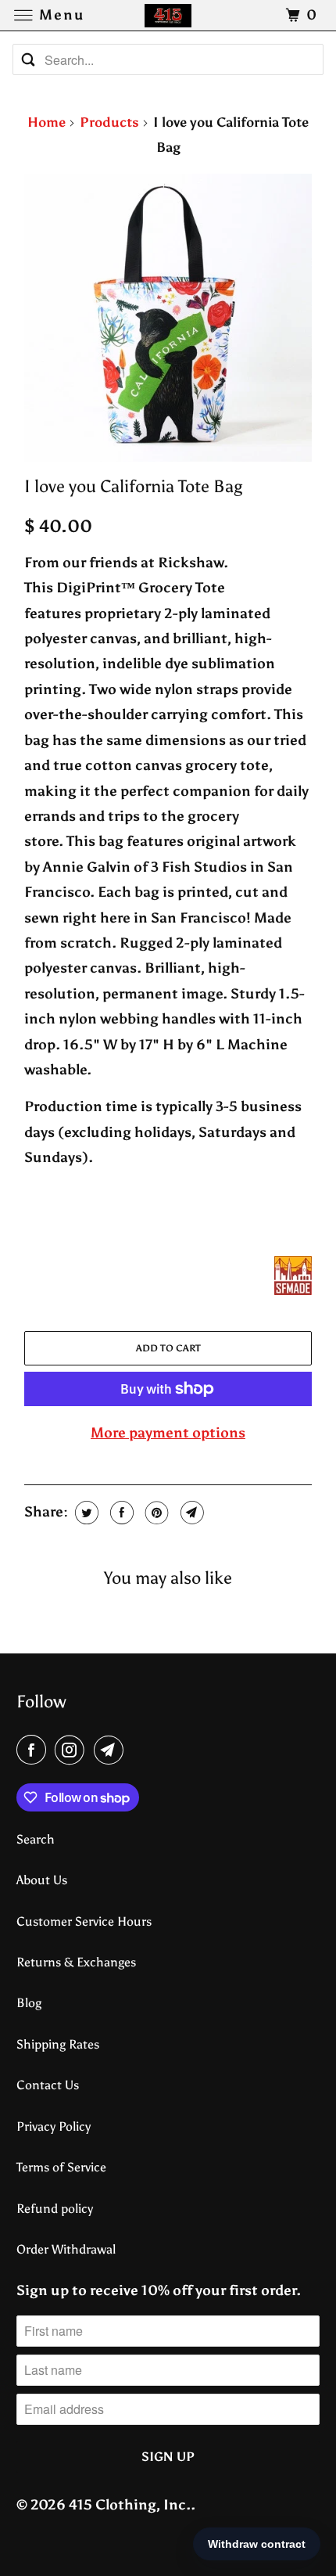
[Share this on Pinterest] (155, 1513)
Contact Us (48, 2085)
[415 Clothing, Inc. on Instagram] (73, 1750)
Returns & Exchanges (76, 1962)
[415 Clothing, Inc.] (168, 15)
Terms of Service (61, 2167)
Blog (29, 2003)
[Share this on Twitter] (85, 1513)
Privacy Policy (54, 2126)
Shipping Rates (58, 2044)
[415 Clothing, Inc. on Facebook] (34, 1750)
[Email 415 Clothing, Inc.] (112, 1750)
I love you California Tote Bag (133, 487)
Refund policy (55, 2209)
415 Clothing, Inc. (130, 2505)
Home (46, 122)
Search (36, 1839)
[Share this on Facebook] (120, 1513)
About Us (42, 1880)
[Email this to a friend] (190, 1513)
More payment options (168, 1433)
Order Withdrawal (66, 2249)
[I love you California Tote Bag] (168, 318)
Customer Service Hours (84, 1921)
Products (109, 122)
